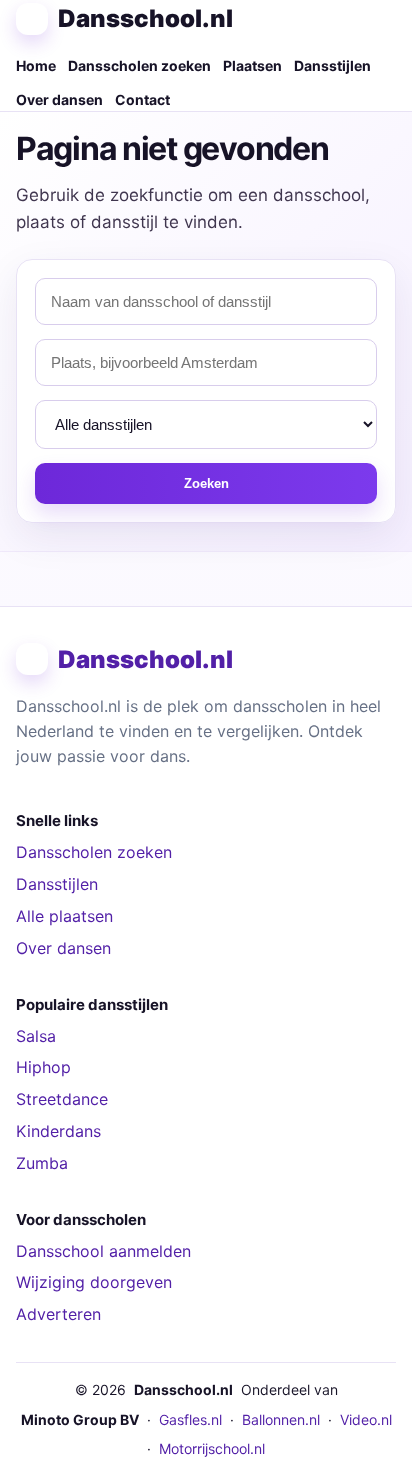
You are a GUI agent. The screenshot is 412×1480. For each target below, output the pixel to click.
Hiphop (43, 1067)
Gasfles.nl (190, 1419)
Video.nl (366, 1419)
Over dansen (59, 99)
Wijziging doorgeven (94, 1282)
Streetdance (62, 1099)
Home (36, 65)
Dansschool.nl (145, 18)
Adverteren (58, 1314)
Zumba (42, 1163)
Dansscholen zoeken (139, 65)
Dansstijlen (332, 65)
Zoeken (206, 483)
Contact (142, 99)
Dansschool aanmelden (103, 1251)
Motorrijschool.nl (212, 1448)
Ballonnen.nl (281, 1419)
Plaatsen (252, 65)
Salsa (36, 1036)
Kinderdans (58, 1131)
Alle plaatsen (64, 916)
